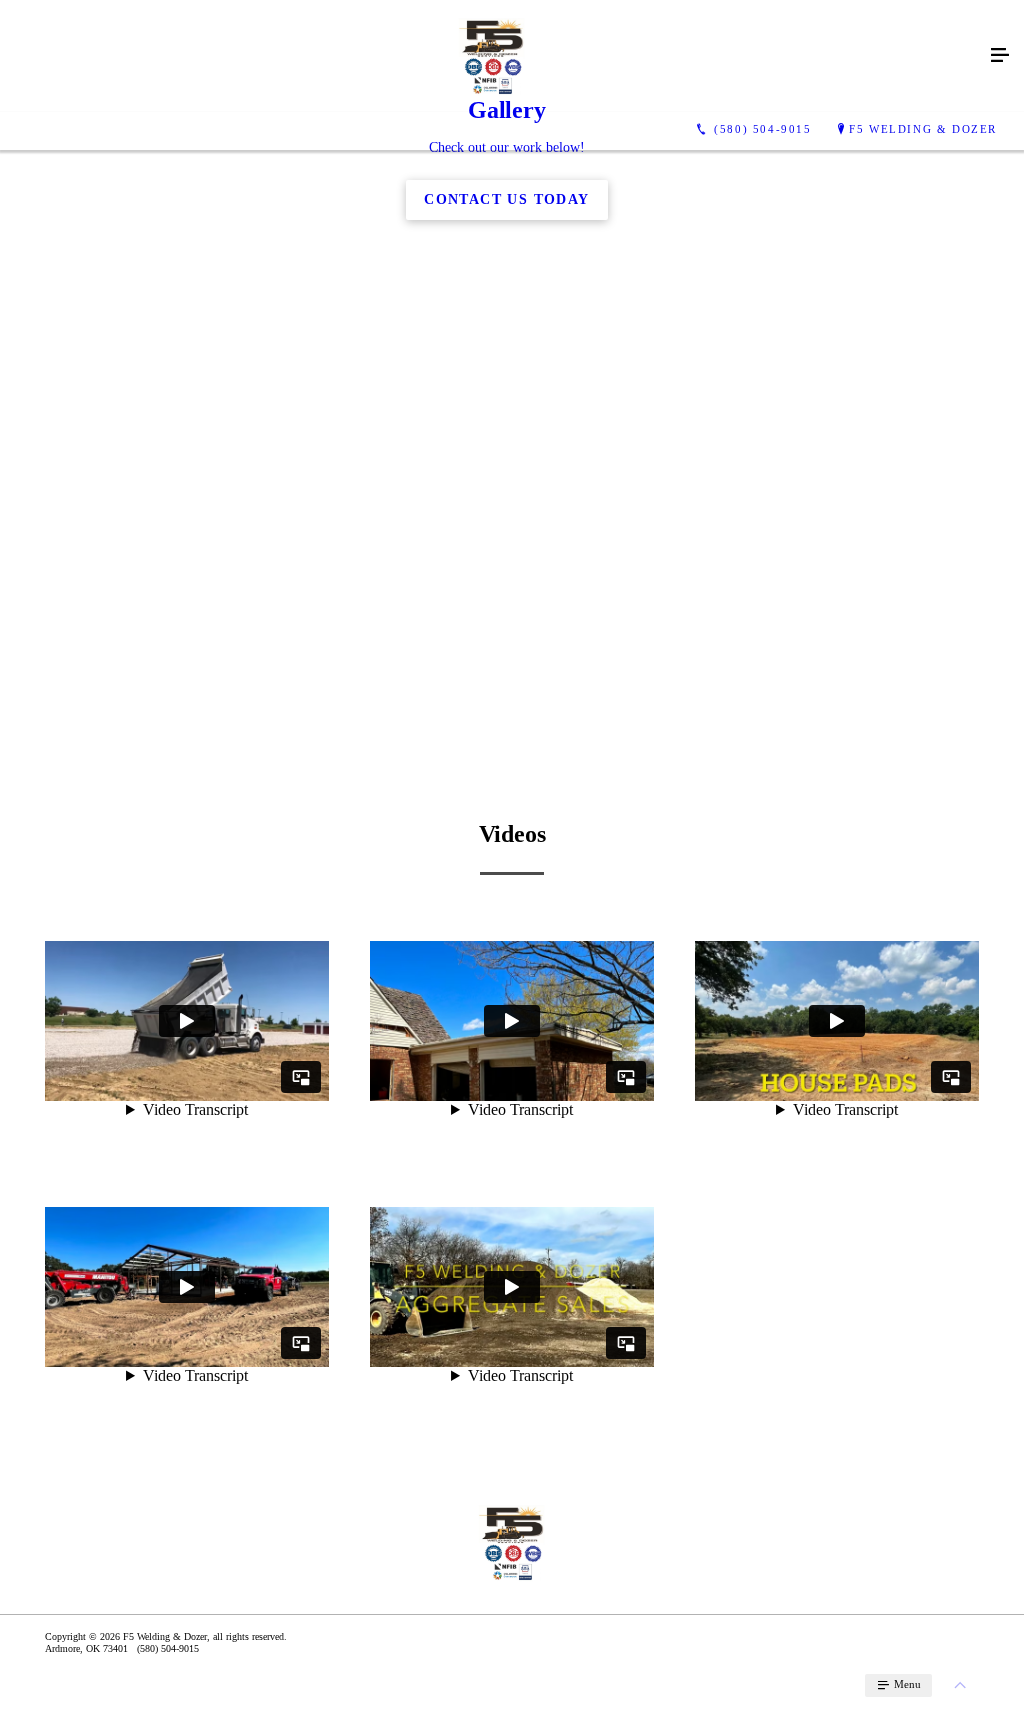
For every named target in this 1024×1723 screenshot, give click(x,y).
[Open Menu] (1000, 56)
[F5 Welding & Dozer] (492, 56)
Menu (906, 1684)
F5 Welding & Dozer (923, 129)
